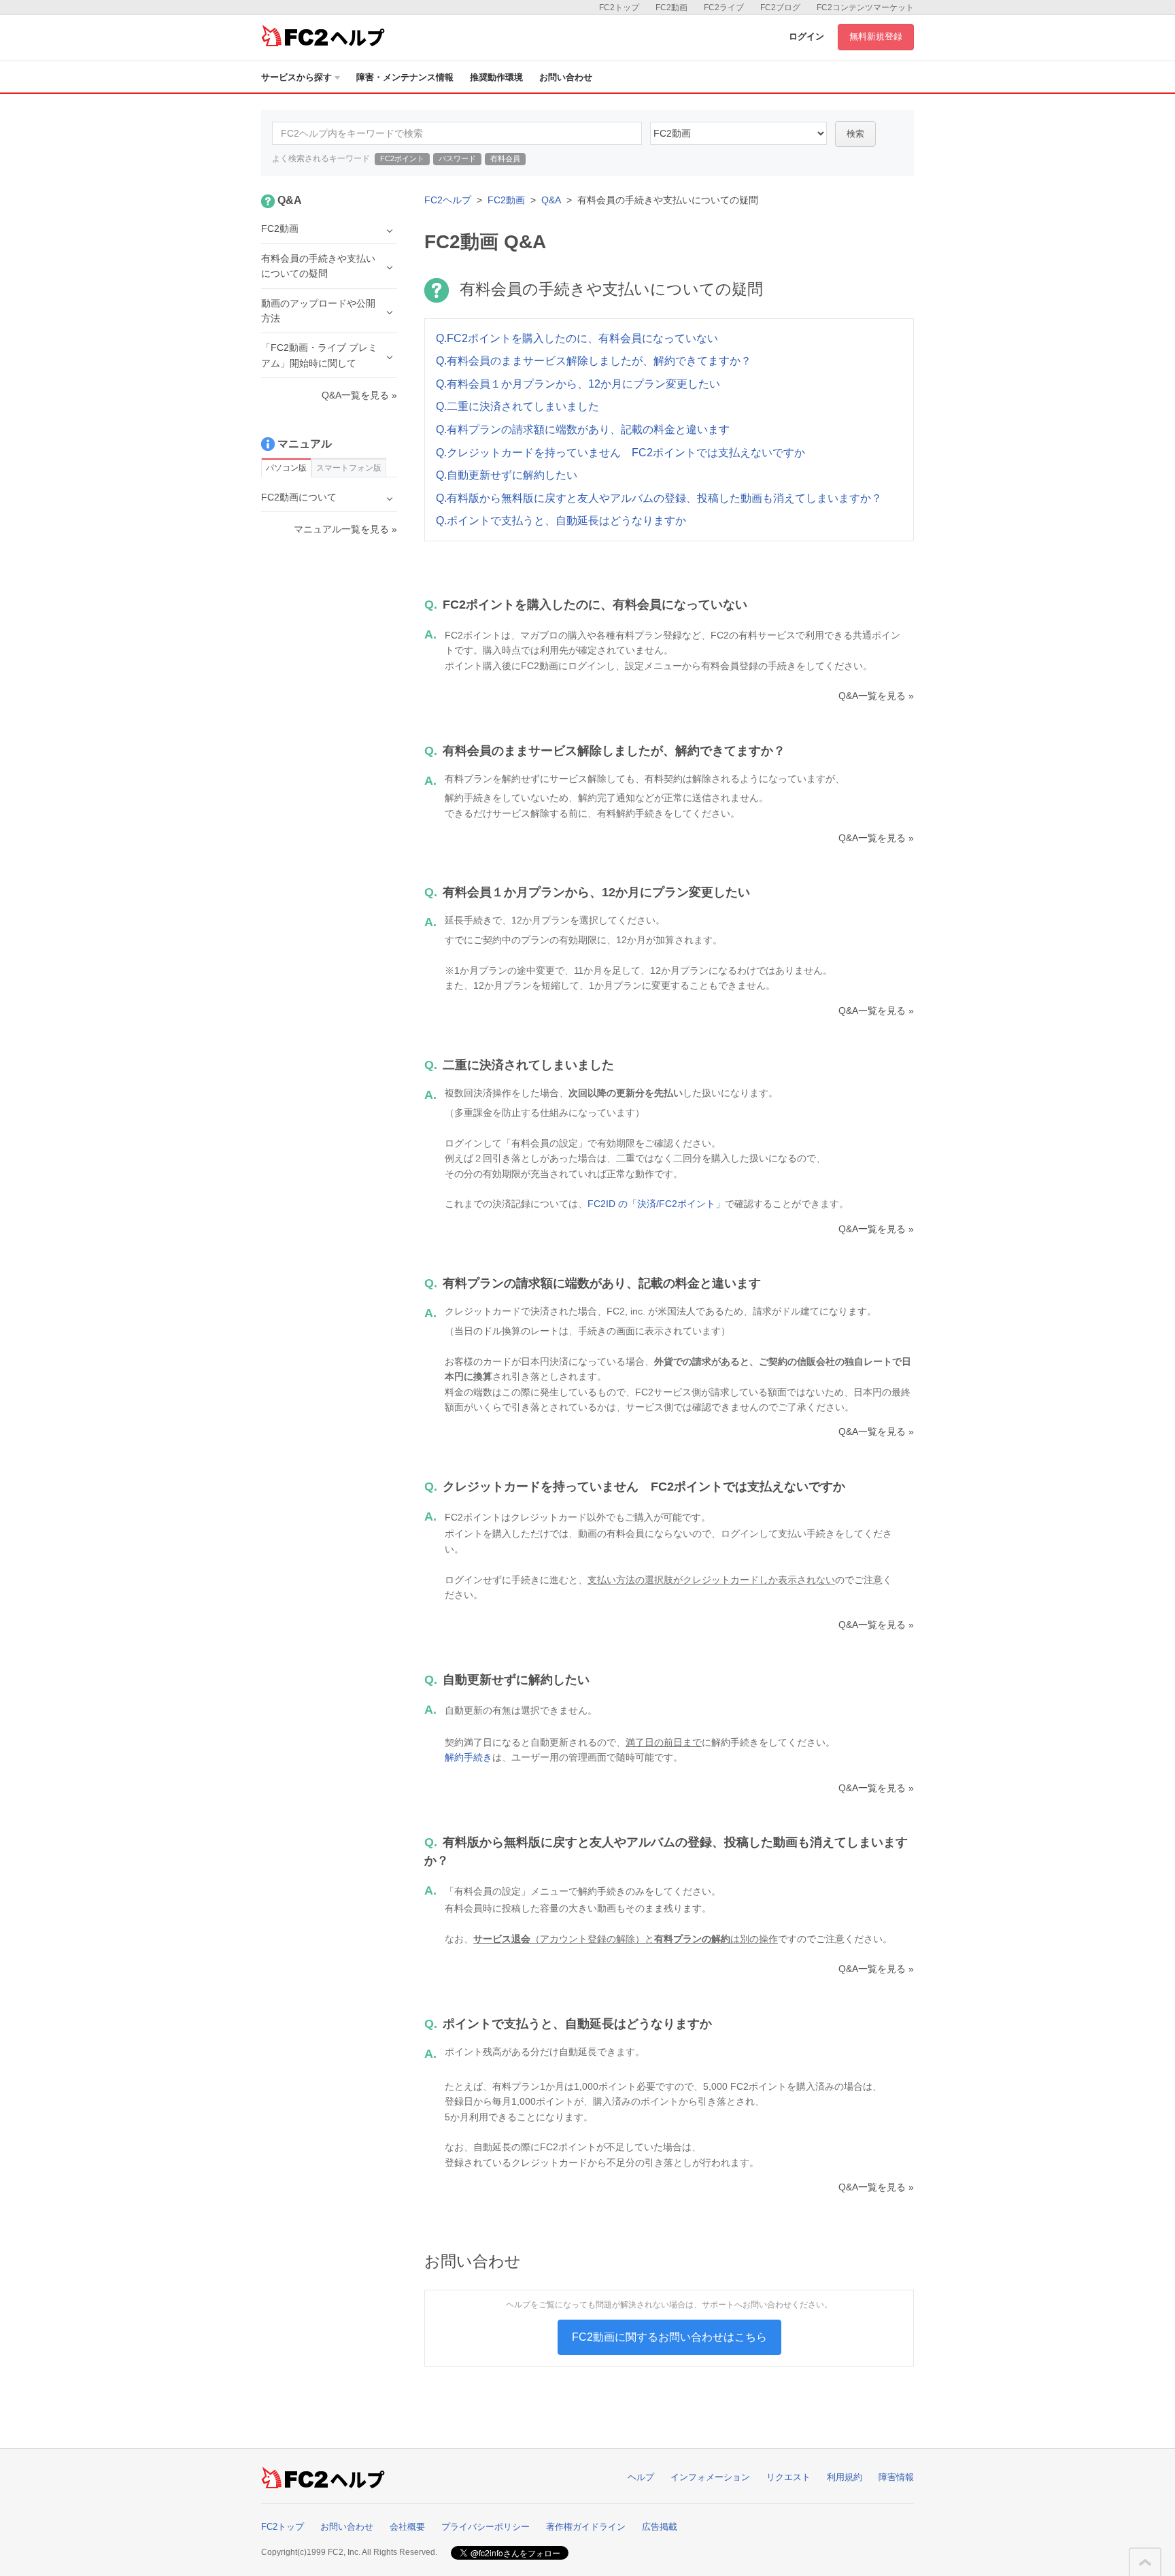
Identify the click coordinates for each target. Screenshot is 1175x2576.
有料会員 (505, 158)
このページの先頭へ (1145, 2562)
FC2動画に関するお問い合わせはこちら (669, 2337)
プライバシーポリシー (486, 2527)
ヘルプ (641, 2477)
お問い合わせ (566, 77)
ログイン (806, 36)
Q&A (551, 200)
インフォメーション (710, 2477)
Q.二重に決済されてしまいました (517, 406)
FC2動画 (671, 7)
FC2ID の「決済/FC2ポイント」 (656, 1204)
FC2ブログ (780, 7)
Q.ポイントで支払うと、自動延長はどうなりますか (561, 521)
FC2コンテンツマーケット (865, 7)
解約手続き (469, 1757)
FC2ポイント (402, 158)
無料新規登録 (876, 36)
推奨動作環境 (496, 77)
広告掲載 (660, 2527)
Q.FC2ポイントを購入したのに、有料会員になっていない (577, 338)
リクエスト (788, 2477)
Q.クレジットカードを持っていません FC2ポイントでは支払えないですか (620, 453)
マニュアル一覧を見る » (345, 529)
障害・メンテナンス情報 (405, 77)
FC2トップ (619, 7)
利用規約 (845, 2477)
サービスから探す (296, 77)
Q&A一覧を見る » (876, 696)
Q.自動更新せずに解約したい (507, 475)
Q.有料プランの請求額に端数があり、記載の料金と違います (583, 429)
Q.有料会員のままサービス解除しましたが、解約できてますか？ (594, 361)
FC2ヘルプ (448, 200)
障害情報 (896, 2477)
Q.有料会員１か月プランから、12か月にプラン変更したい (578, 384)
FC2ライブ (724, 7)
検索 (855, 134)
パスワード (457, 158)
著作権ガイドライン (586, 2527)
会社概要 (407, 2527)
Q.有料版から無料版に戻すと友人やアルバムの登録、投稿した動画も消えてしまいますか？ (659, 498)
